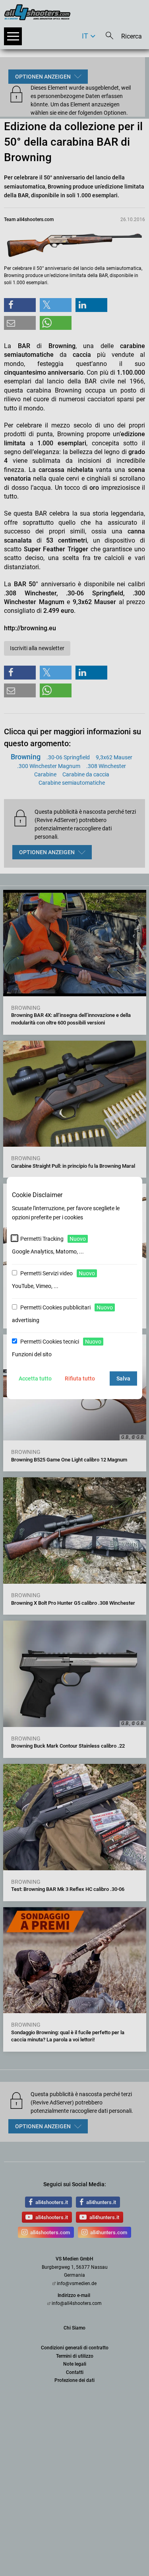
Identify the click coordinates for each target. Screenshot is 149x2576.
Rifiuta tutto (80, 1378)
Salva (123, 1378)
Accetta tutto (35, 1378)
